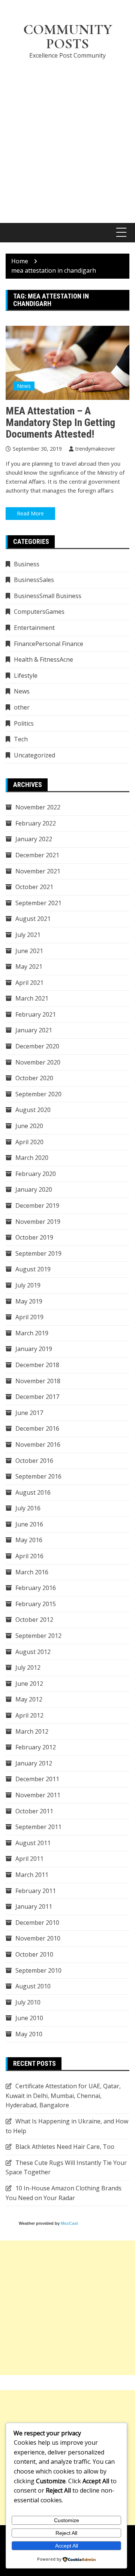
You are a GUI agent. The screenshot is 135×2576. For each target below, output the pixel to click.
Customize (67, 2520)
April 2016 (29, 1556)
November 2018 (38, 1381)
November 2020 (38, 1062)
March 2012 (32, 1731)
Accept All (67, 2546)
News (24, 386)
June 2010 (29, 2018)
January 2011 (34, 1906)
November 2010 (38, 1938)
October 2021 (34, 887)
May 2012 (29, 1699)
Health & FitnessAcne (43, 659)
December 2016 (37, 1428)
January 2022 (34, 839)
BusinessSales (34, 580)
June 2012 (29, 1684)
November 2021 (38, 871)
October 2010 (34, 1954)
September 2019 (38, 1253)
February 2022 (36, 823)
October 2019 (34, 1237)
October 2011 (34, 1811)
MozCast (69, 2223)
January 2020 (34, 1189)
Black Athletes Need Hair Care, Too (65, 2147)
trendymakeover (95, 449)
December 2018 (37, 1365)
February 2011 (36, 1891)
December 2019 (37, 1206)
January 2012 (34, 1763)
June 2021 (29, 951)
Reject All (66, 2533)
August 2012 (33, 1652)
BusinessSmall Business (48, 596)
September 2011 (38, 1827)
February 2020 (36, 1174)
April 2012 (29, 1715)
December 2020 (37, 1046)
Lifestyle (26, 676)
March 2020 (32, 1158)
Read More (30, 513)
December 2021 (37, 855)
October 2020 (34, 1078)
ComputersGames (39, 612)
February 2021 (36, 1014)
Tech (21, 739)
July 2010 (28, 2002)
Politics (24, 723)
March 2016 (32, 1572)
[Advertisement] (67, 137)
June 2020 (29, 1126)
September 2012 (38, 1636)
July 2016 (28, 1508)
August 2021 (33, 919)
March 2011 (32, 1875)
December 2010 (37, 1923)
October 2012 (34, 1620)
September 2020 (38, 1094)
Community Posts (68, 37)
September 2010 (38, 1970)
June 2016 (29, 1524)
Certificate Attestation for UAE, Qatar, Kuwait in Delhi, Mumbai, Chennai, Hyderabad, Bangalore (63, 2096)
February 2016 (36, 1588)
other (22, 707)
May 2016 (29, 1540)
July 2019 (28, 1285)
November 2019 (38, 1222)
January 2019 (34, 1349)
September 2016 (38, 1476)
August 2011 (33, 1843)
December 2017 (37, 1397)
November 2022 (38, 807)
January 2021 (34, 1030)
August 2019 (33, 1269)
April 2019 (29, 1317)
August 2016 (33, 1492)
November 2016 (38, 1445)
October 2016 (34, 1461)
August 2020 (33, 1110)
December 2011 (37, 1779)
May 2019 (29, 1301)
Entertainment (34, 628)
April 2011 (29, 1859)
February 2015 (36, 1604)
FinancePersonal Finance (49, 644)
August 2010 (33, 1986)
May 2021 (29, 967)
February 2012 (36, 1747)
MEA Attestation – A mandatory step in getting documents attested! (60, 422)
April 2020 (29, 1142)
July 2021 (28, 935)
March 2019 (32, 1333)
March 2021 (32, 998)
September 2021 (38, 903)
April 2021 (29, 983)
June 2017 (29, 1413)
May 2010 (29, 2034)
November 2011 (38, 1795)
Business (27, 564)
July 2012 (28, 1667)
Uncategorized (34, 755)
